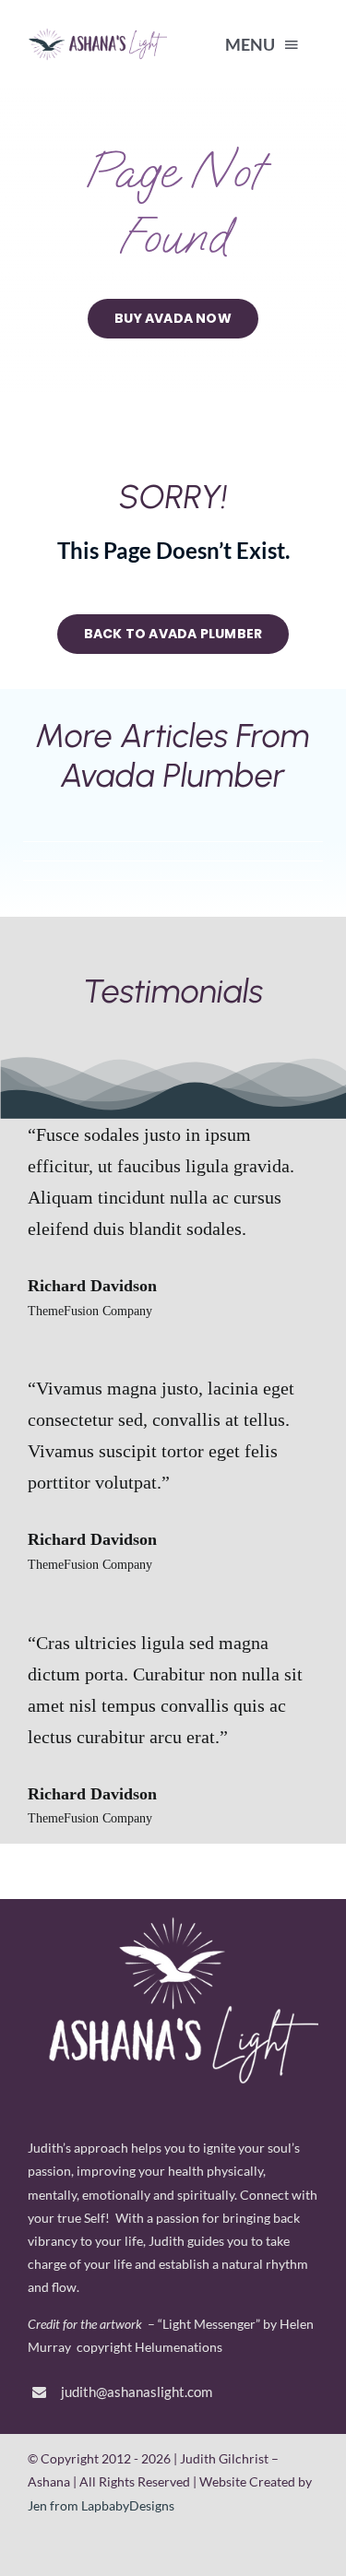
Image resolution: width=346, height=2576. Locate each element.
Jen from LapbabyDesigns (101, 2505)
